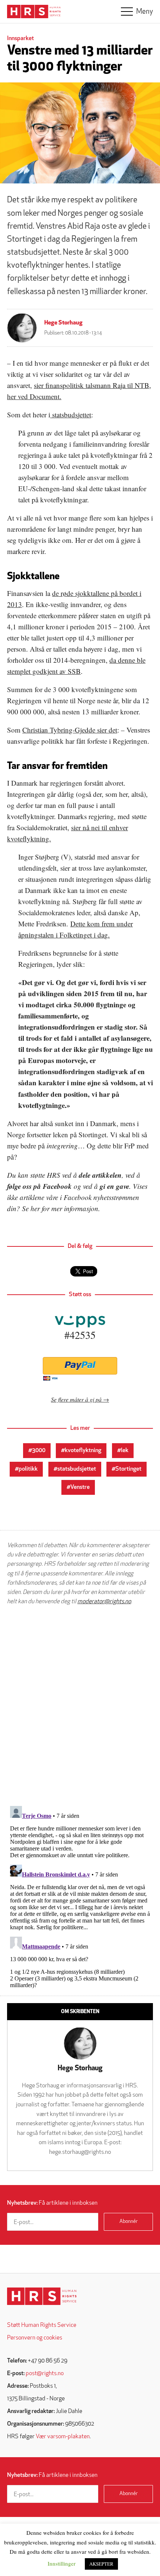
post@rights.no (45, 2374)
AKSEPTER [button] (101, 2564)
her (35, 1208)
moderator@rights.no (104, 1602)
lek (125, 1451)
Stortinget (128, 1469)
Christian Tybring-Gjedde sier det (70, 730)
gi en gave (114, 1186)
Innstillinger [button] (62, 2563)
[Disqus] (80, 1706)
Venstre (80, 1487)
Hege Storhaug (63, 323)
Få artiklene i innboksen (52, 2203)
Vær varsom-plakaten (63, 2437)
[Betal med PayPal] (80, 1366)
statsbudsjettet (71, 415)
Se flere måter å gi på (76, 1399)
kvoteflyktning (83, 1451)
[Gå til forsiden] (42, 2296)
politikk (28, 1469)
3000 (39, 1451)
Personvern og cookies (35, 2338)
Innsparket (20, 39)
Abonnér (129, 2222)
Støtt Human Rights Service (42, 2325)
